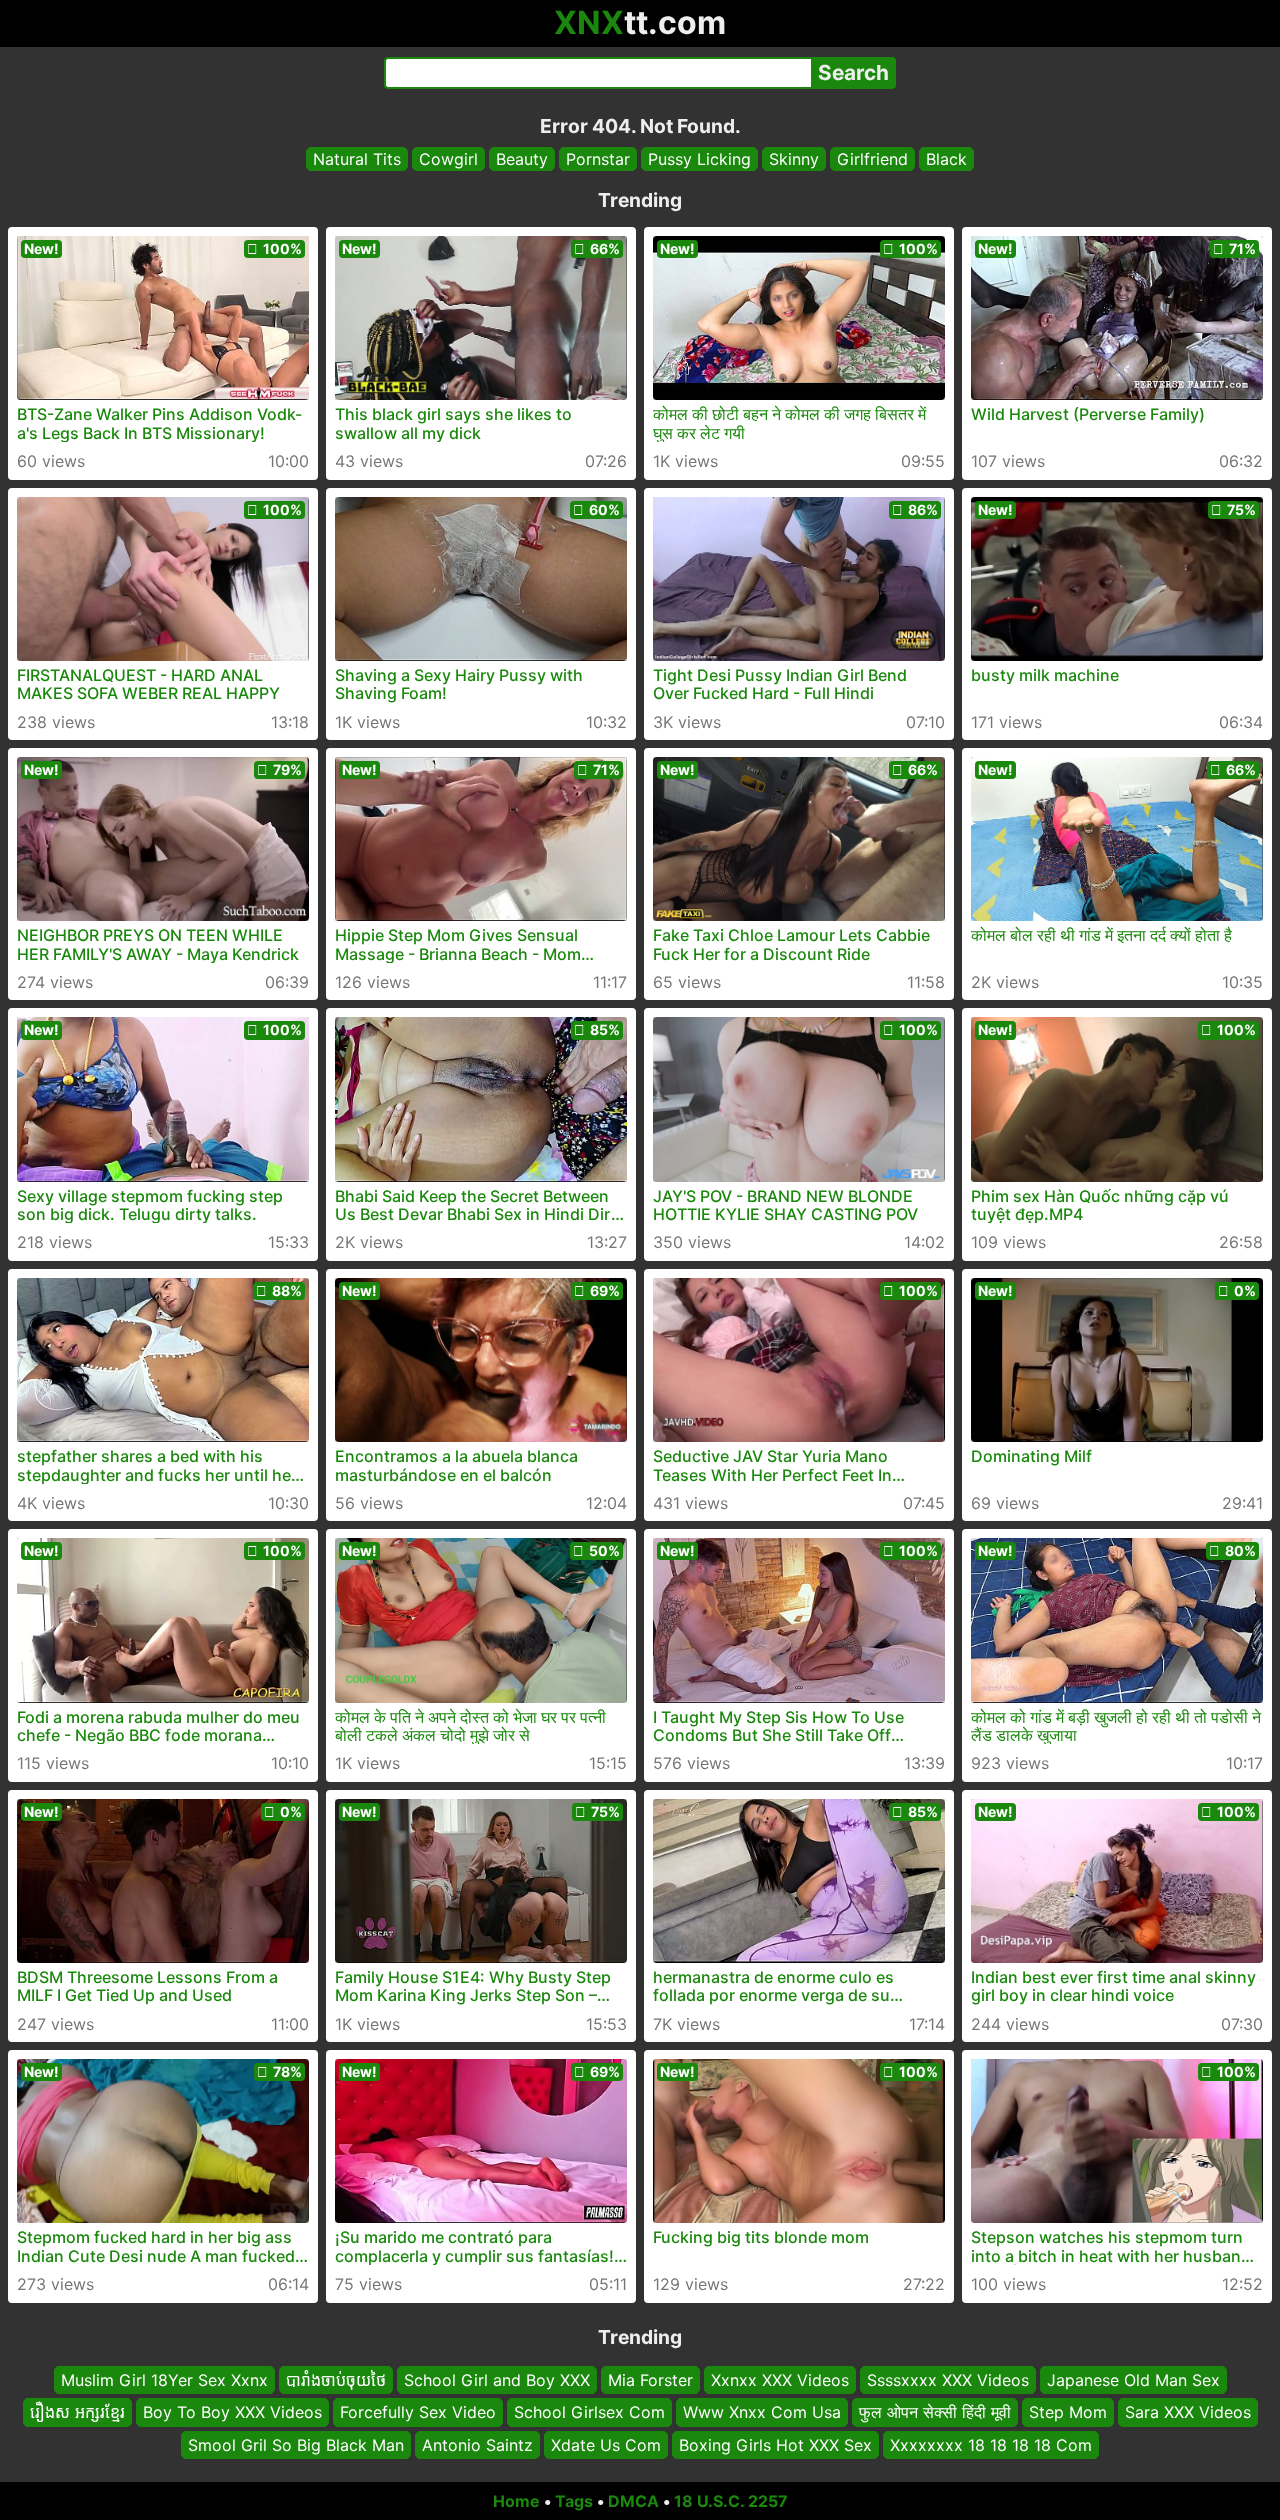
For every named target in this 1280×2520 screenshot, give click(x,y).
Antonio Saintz (477, 2445)
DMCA (633, 2501)
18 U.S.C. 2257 (731, 2501)
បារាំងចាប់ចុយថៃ (336, 2380)
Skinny (794, 159)
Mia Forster (650, 2380)
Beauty (522, 159)
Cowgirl (448, 159)
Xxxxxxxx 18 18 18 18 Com (991, 2445)
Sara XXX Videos (1188, 2413)
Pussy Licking (699, 159)
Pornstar (598, 159)
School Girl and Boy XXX (497, 2380)
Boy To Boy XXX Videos (232, 2413)
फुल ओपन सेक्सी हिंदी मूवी (935, 2413)
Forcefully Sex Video (418, 2413)
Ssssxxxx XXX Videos (948, 2380)
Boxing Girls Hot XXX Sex (775, 2445)
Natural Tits (357, 159)
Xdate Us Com (606, 2445)
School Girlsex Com (589, 2413)
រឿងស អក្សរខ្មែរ (77, 2413)
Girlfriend (872, 159)
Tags (574, 2501)
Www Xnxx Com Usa (762, 2413)
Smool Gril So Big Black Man (296, 2445)
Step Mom (1068, 2413)
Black (946, 159)
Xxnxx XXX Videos (780, 2380)
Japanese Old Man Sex (1133, 2380)
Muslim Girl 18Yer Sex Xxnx (164, 2380)
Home (516, 2501)
